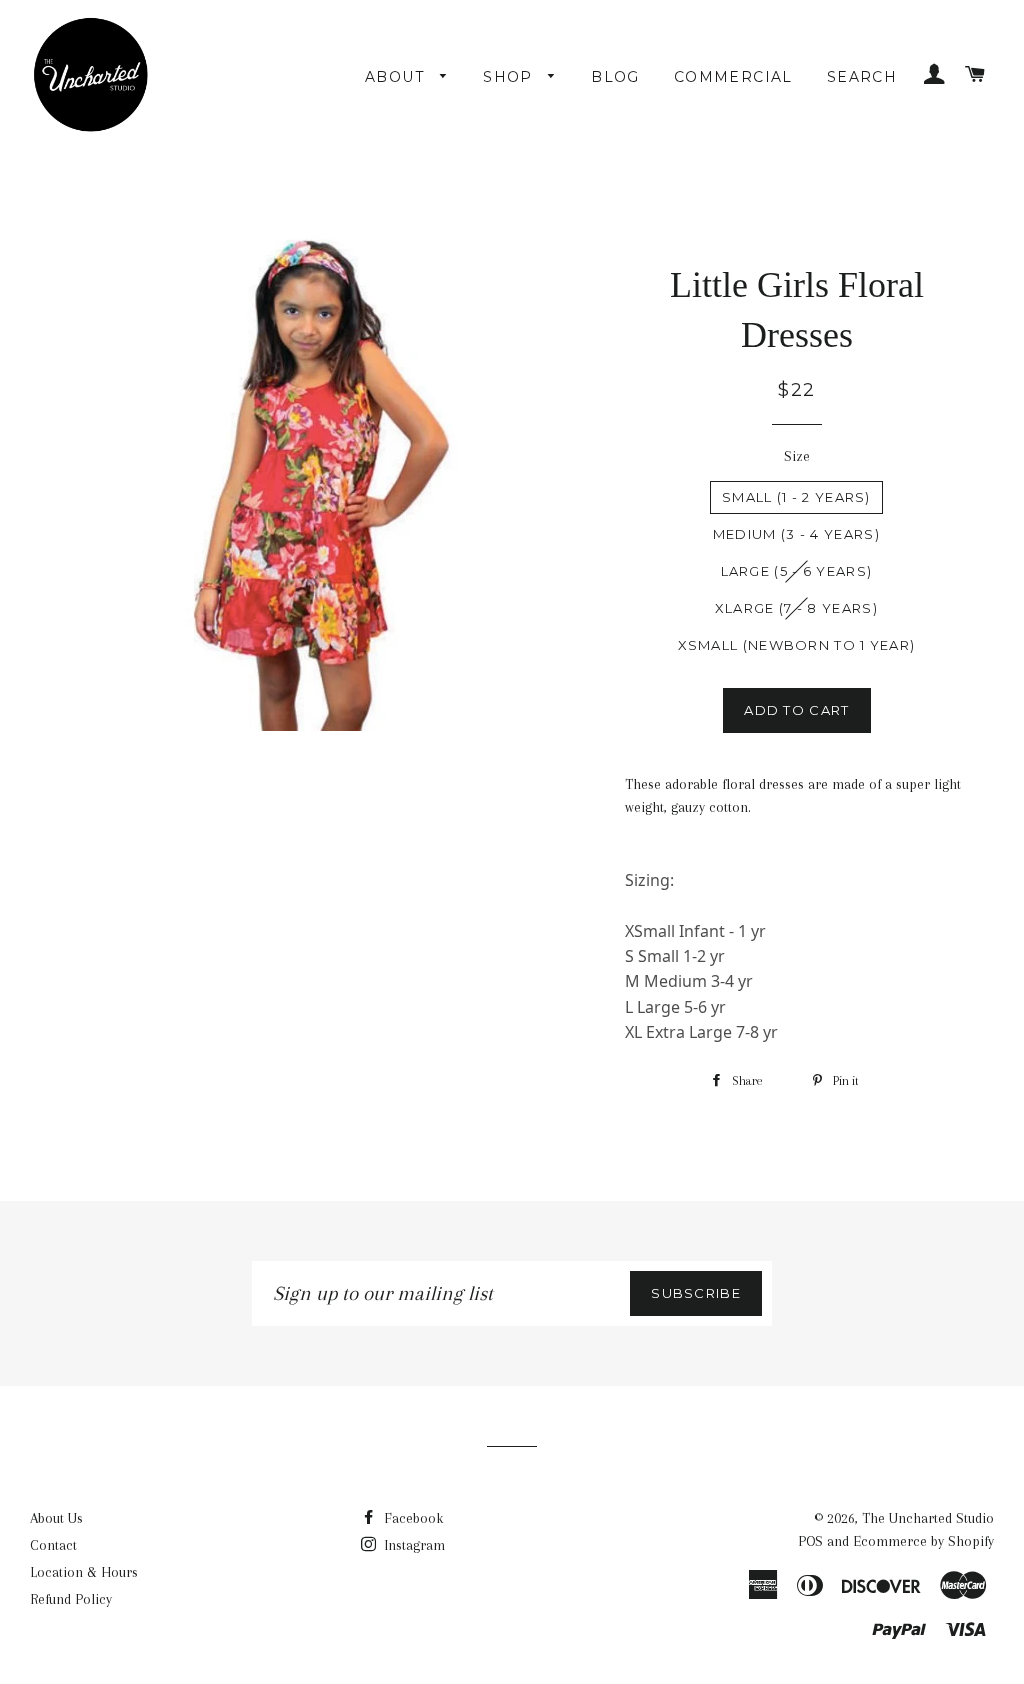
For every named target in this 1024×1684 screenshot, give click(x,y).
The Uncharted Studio (928, 1518)
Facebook (411, 1518)
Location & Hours (84, 1572)
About (397, 77)
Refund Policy (71, 1599)
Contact (53, 1545)
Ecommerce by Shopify (923, 1541)
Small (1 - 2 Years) (796, 497)
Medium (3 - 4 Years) (796, 534)
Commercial (733, 77)
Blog (615, 77)
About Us (56, 1518)
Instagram (412, 1545)
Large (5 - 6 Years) (797, 571)
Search (862, 77)
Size (797, 456)
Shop (510, 77)
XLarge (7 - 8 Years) (796, 608)
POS (810, 1541)
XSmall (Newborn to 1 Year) (797, 645)
